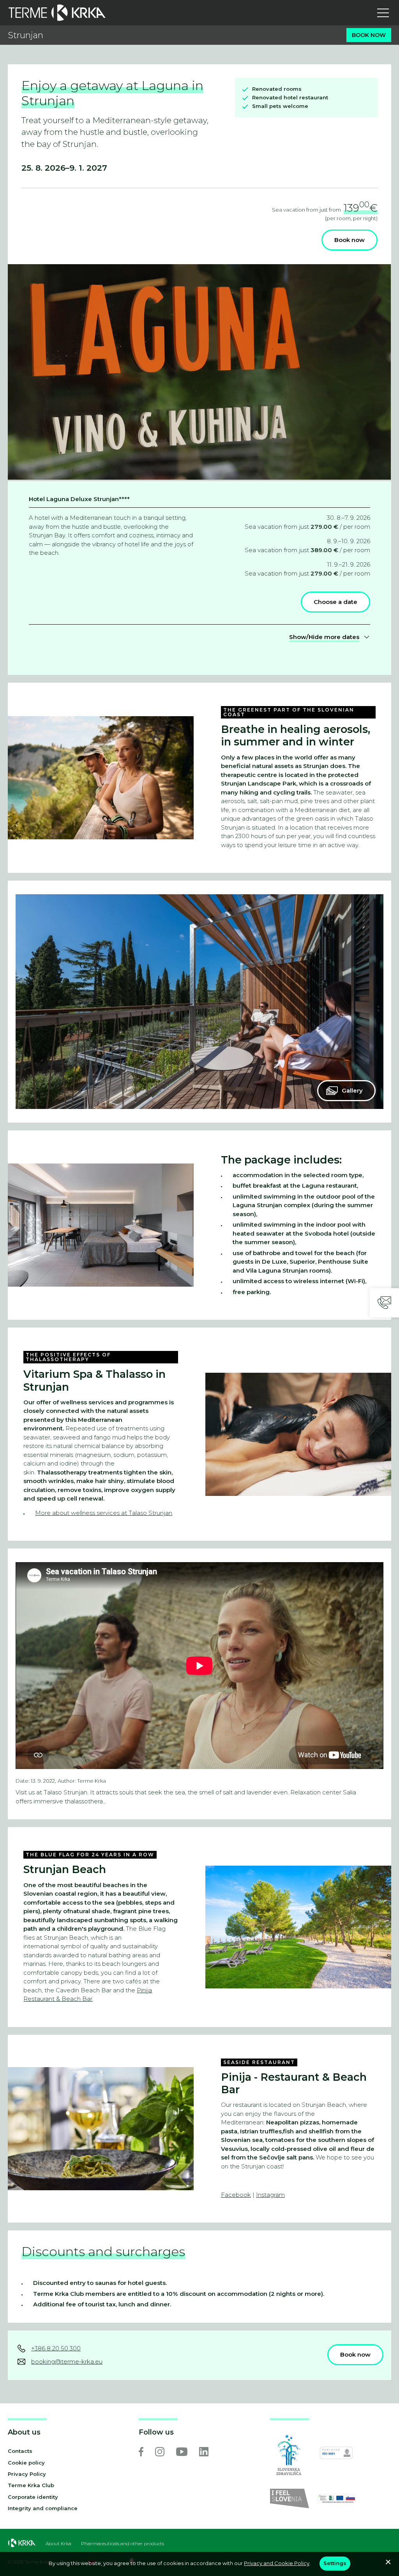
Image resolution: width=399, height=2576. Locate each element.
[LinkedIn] (204, 2452)
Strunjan (26, 35)
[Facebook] (141, 2452)
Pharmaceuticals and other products (123, 2544)
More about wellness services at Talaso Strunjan (104, 1513)
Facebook (236, 2195)
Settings (335, 2563)
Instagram (270, 2195)
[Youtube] (182, 2452)
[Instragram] (160, 2452)
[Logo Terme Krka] (57, 13)
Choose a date (335, 602)
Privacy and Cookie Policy (277, 2563)
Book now (369, 35)
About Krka (58, 2544)
